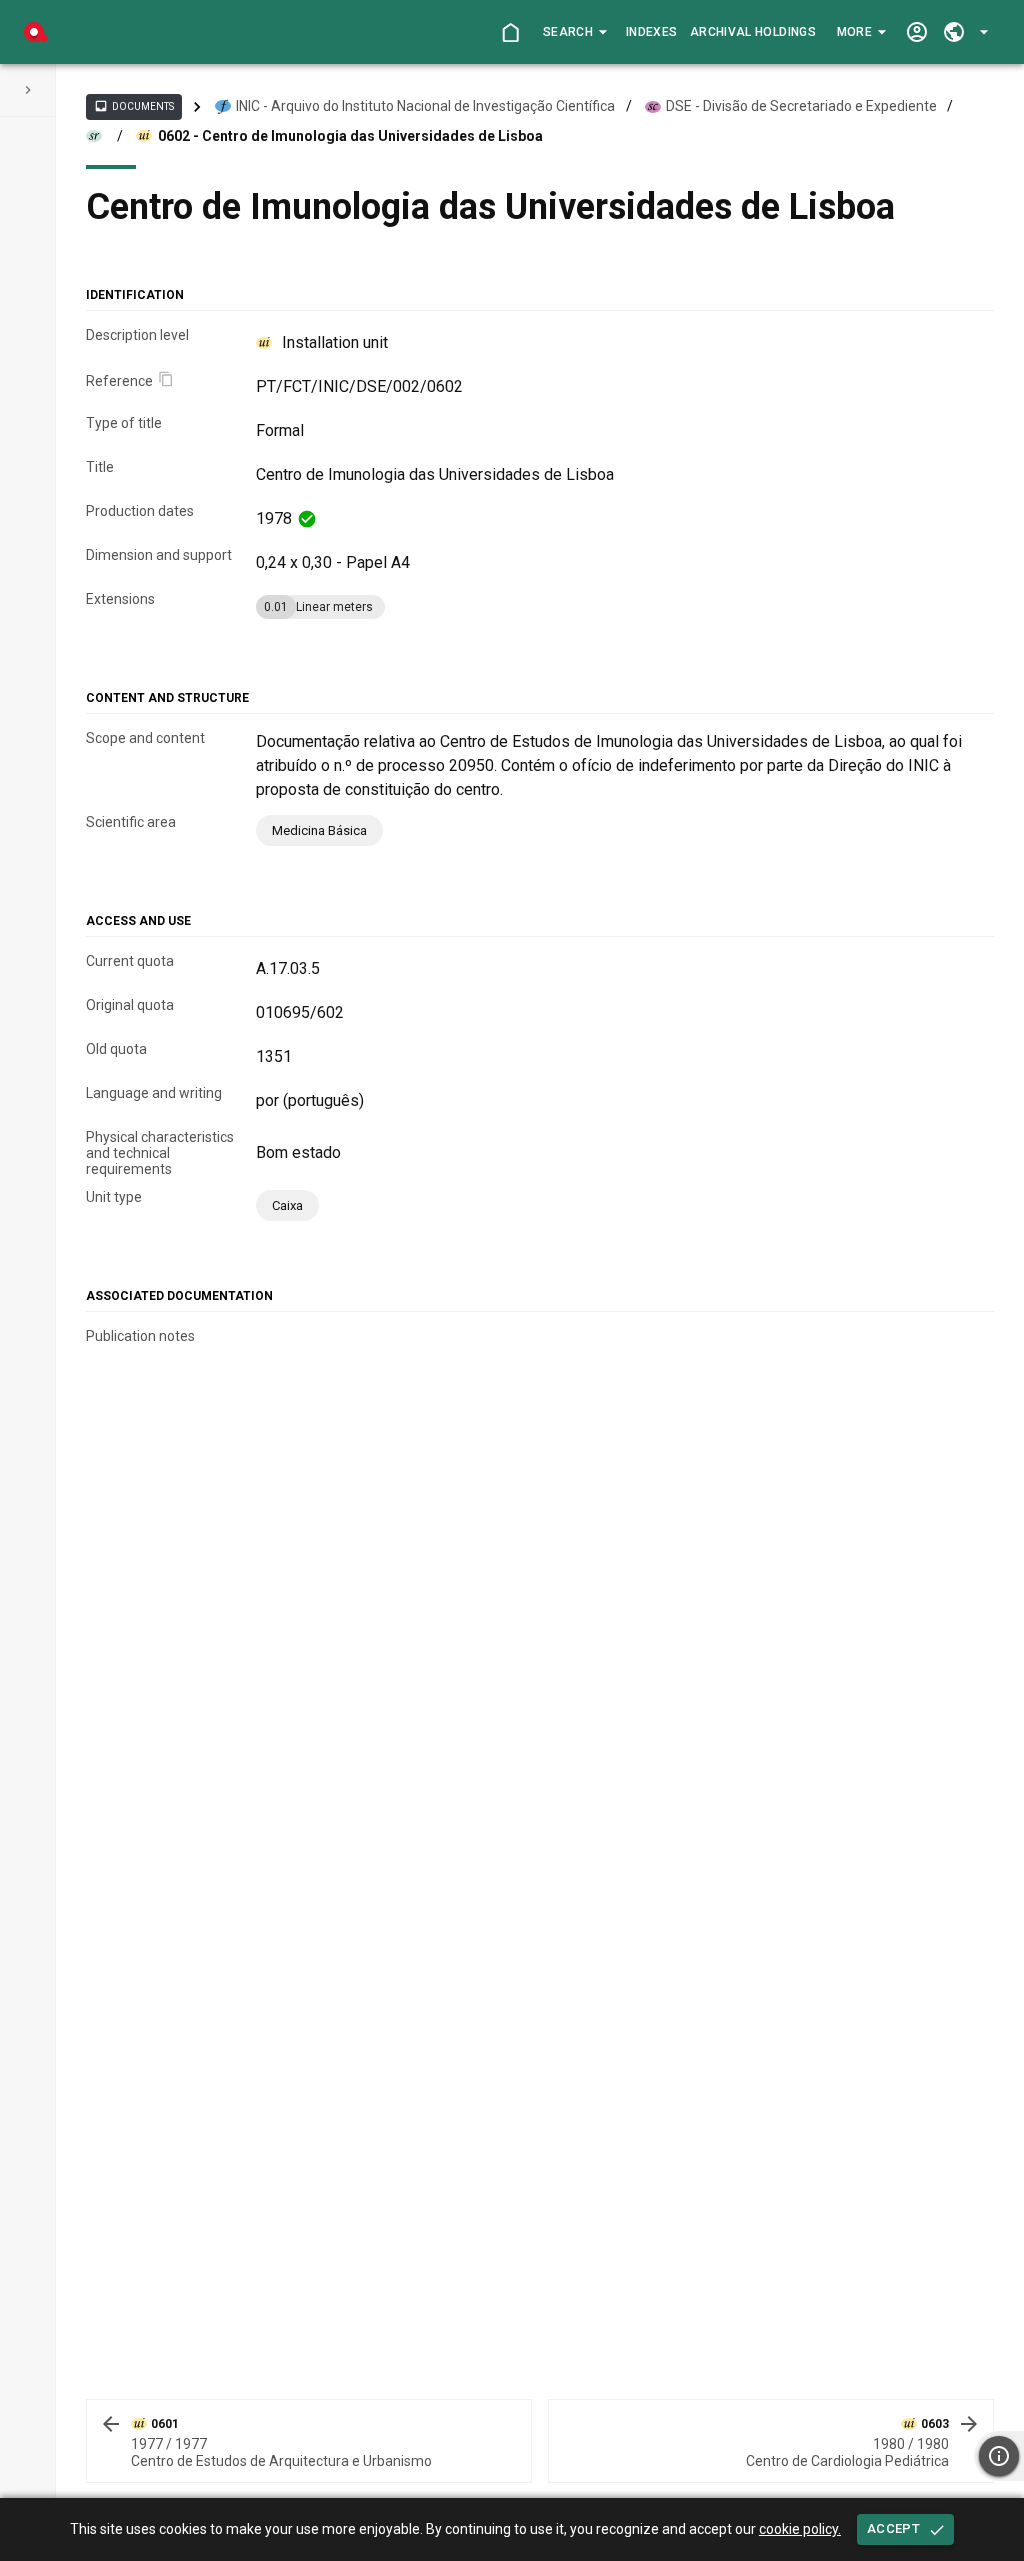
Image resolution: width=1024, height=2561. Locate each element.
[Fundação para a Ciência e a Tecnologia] (36, 32)
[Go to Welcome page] (510, 32)
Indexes (651, 32)
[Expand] (28, 90)
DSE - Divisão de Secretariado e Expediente (801, 106)
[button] (574, 32)
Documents (134, 106)
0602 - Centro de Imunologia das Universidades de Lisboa (350, 136)
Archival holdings (753, 32)
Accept (893, 2528)
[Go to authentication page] (916, 32)
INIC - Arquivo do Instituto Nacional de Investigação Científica (425, 106)
